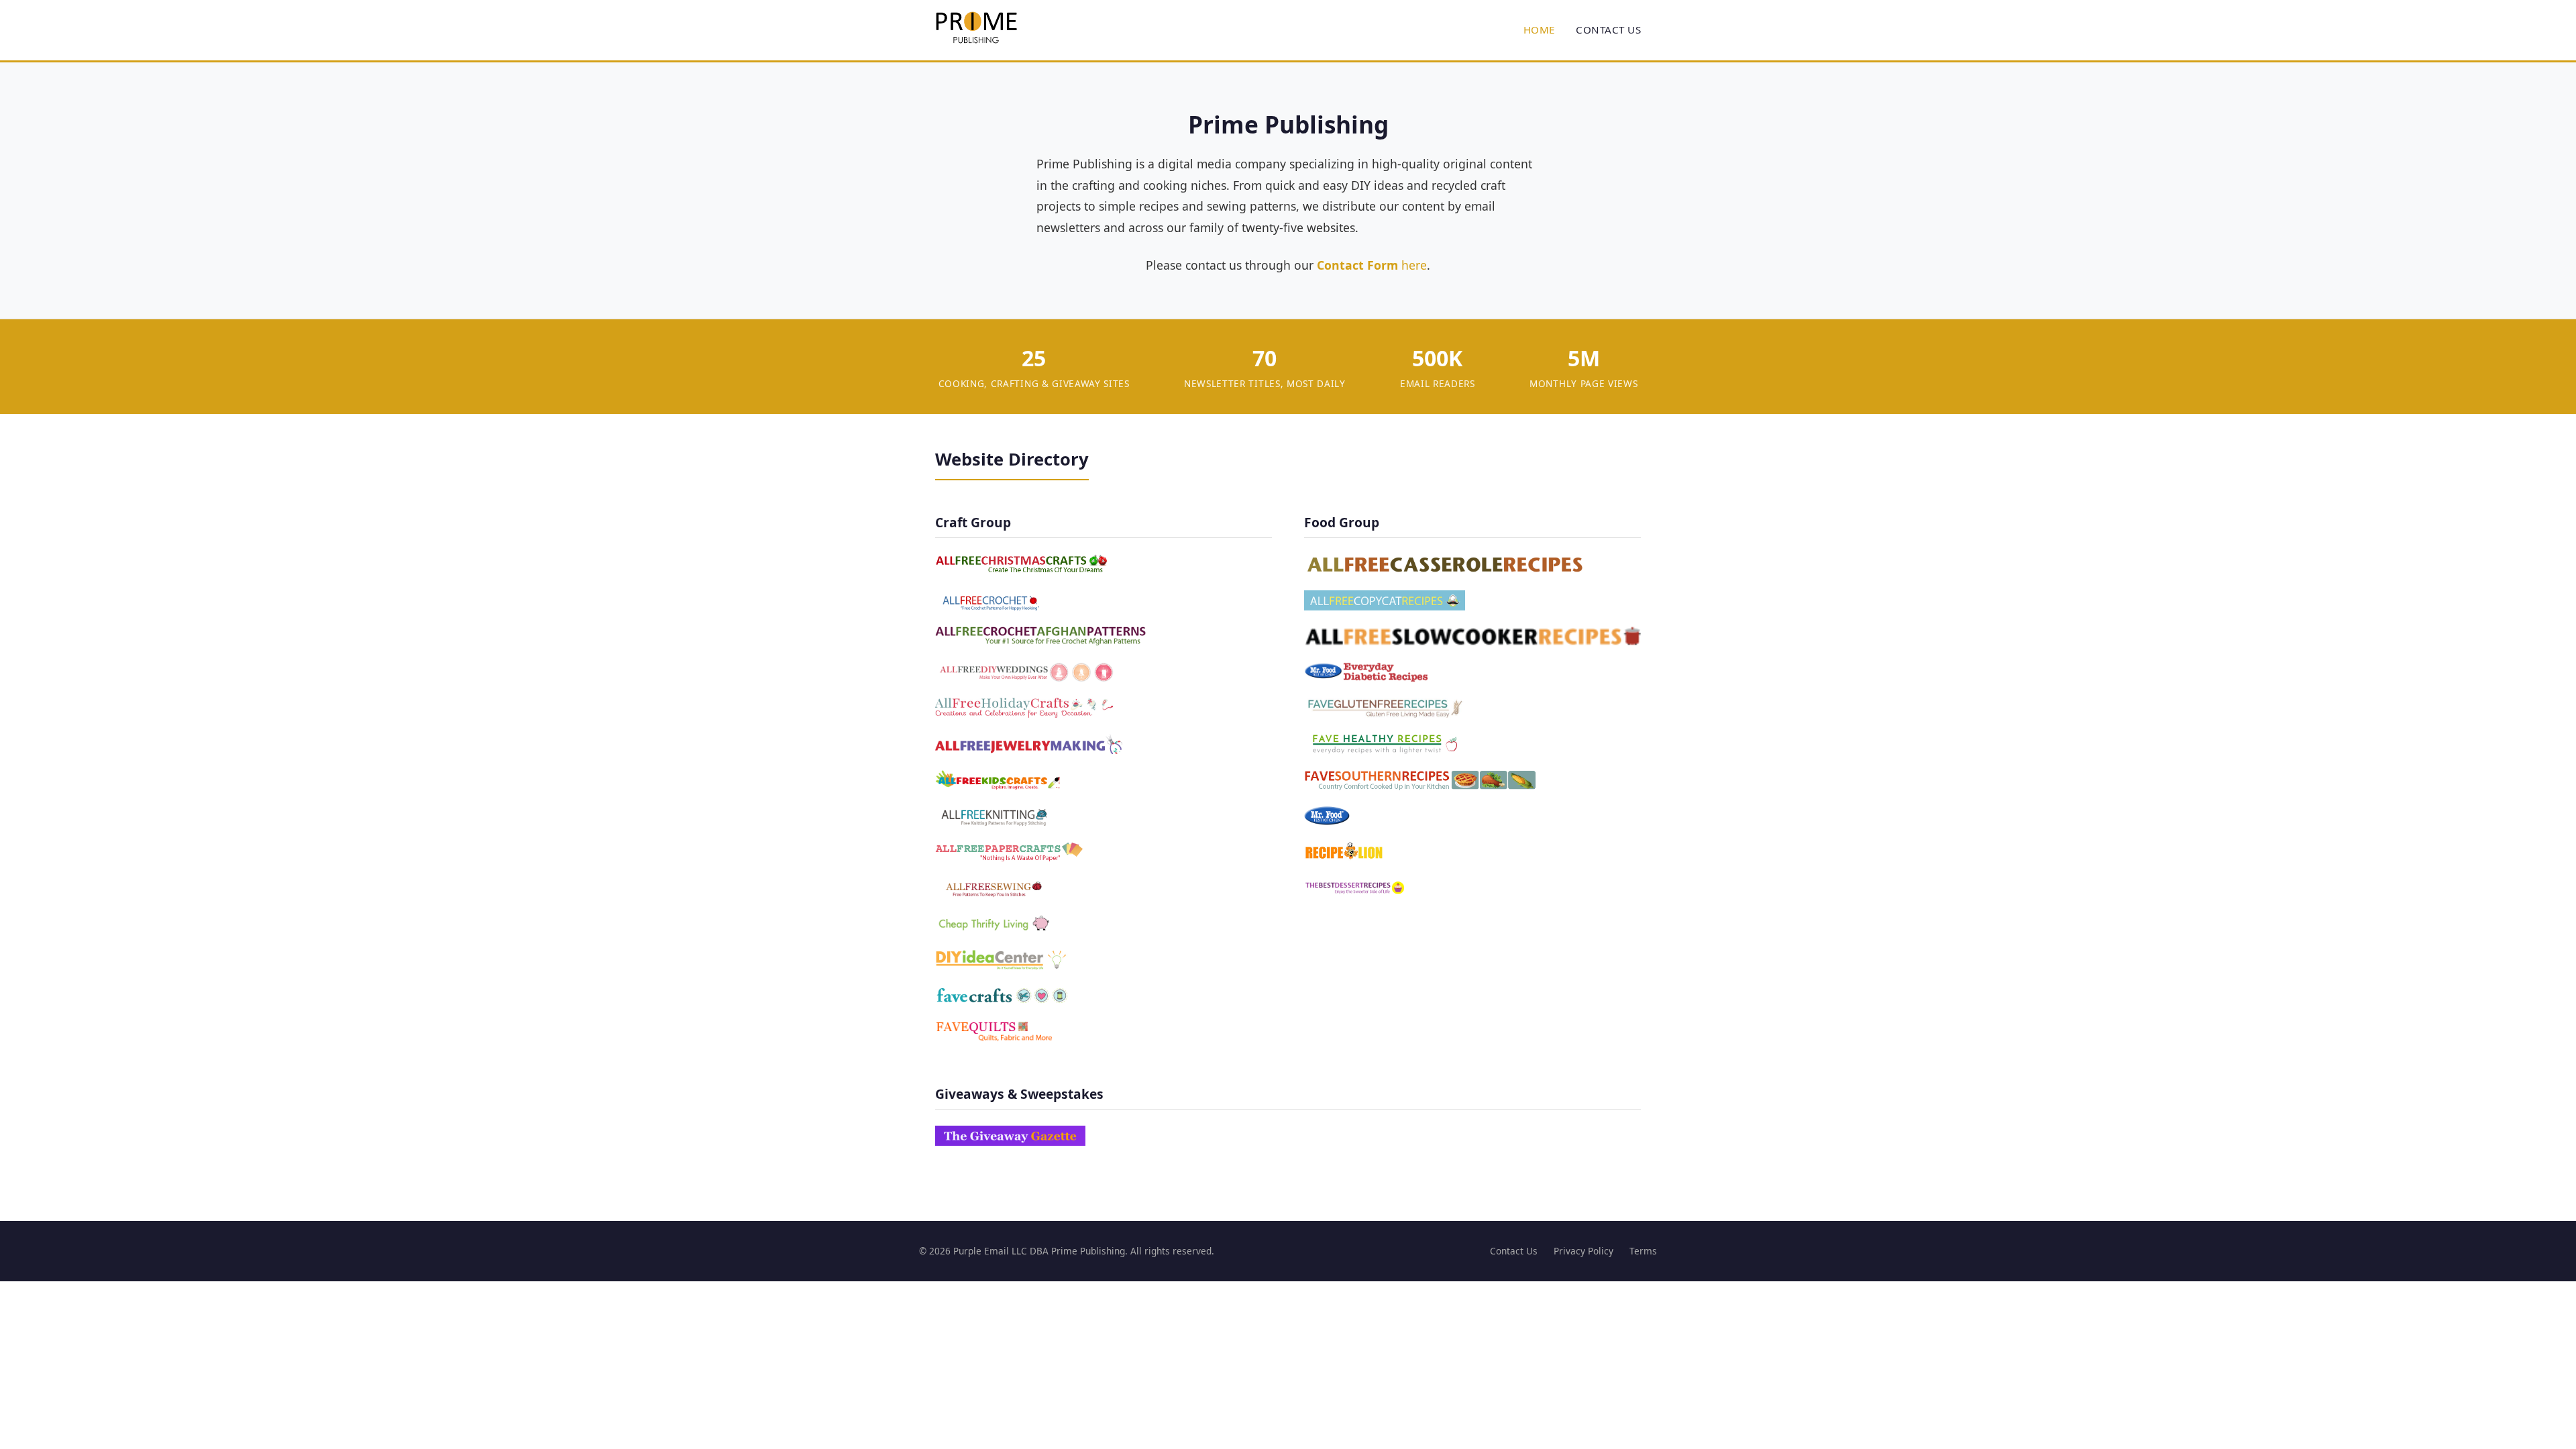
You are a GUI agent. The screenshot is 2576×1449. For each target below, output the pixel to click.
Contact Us (1608, 30)
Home (1539, 30)
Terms (1643, 1251)
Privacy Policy (1584, 1251)
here (1372, 265)
